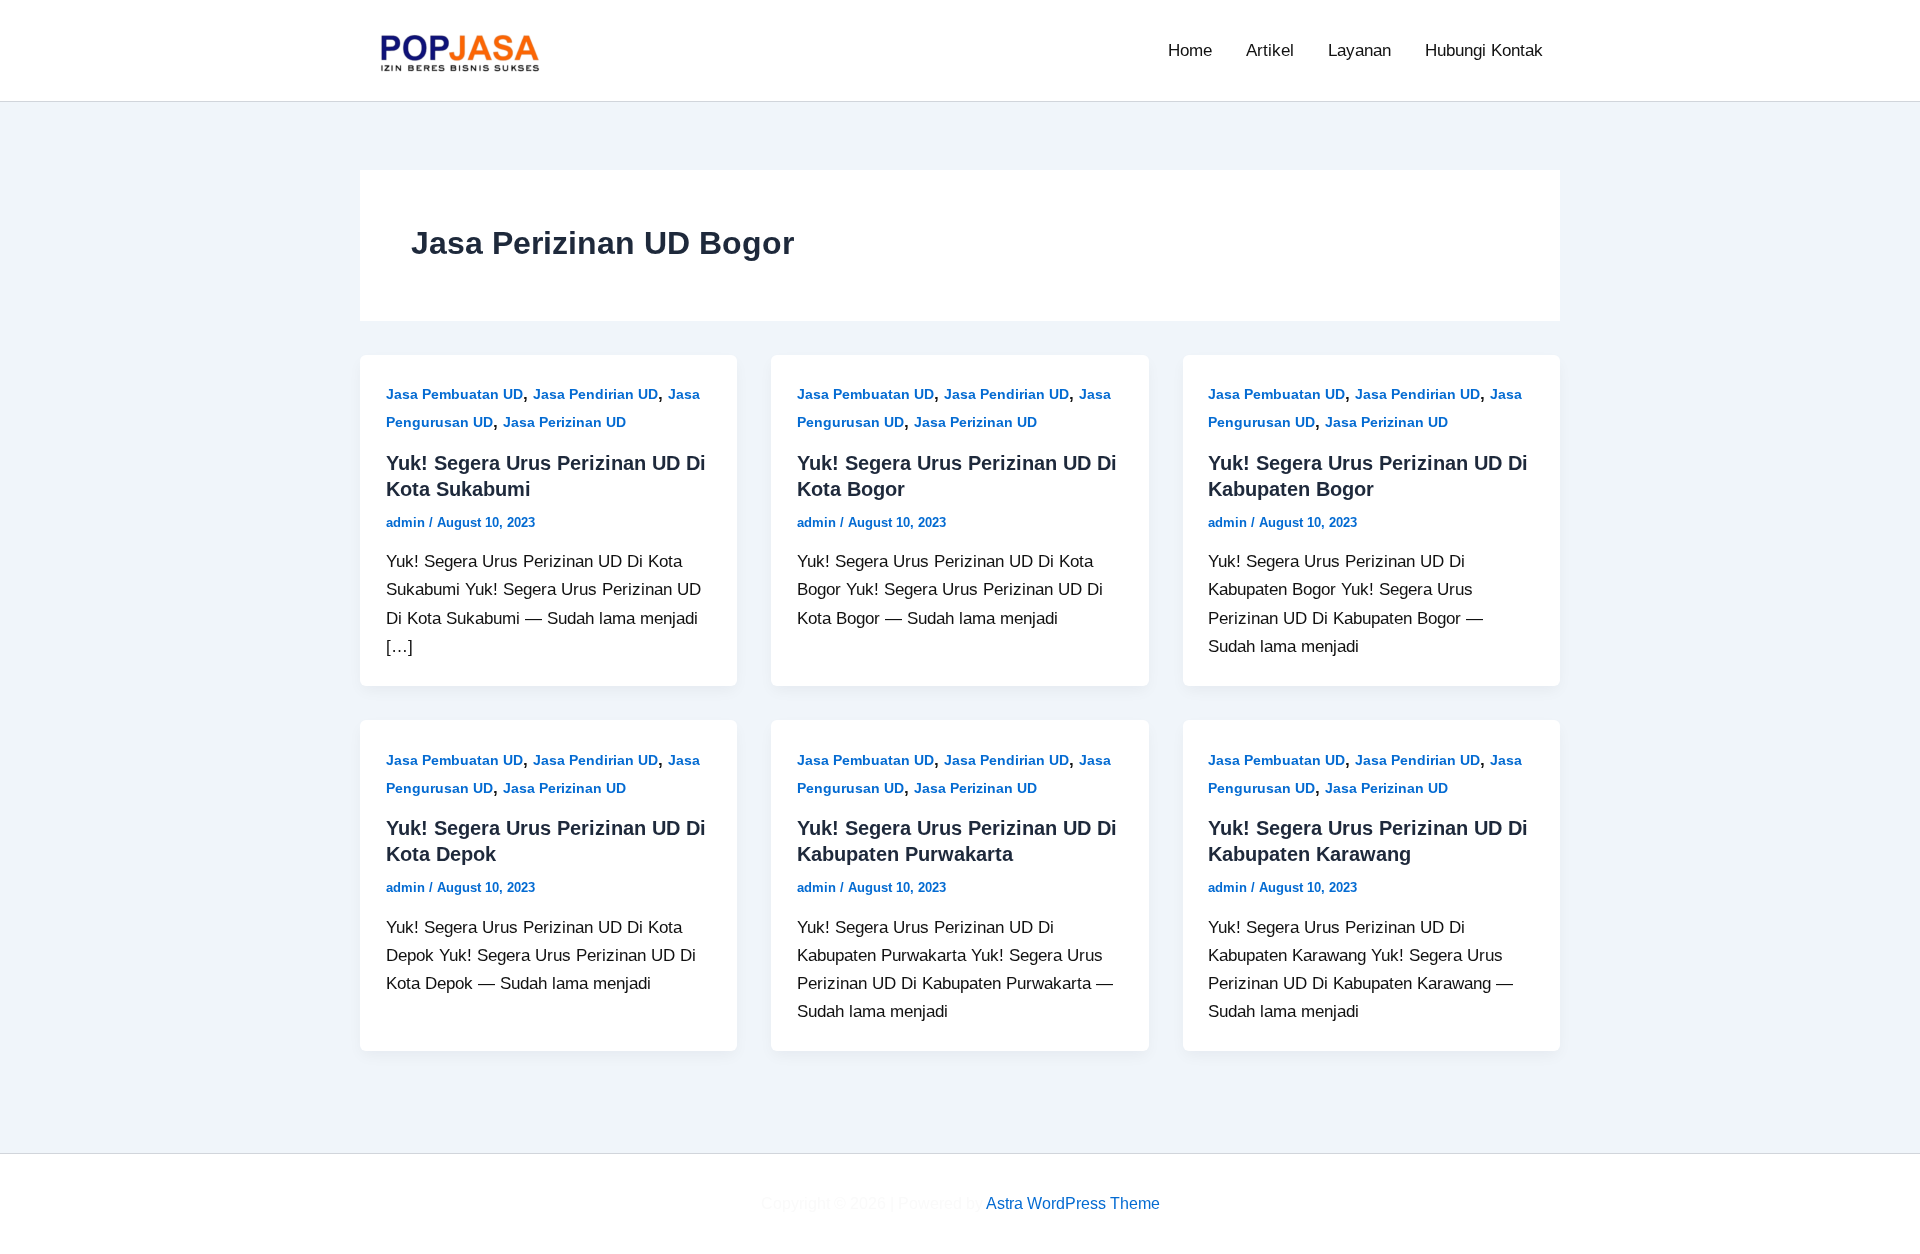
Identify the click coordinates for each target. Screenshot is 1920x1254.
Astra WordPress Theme (1073, 1203)
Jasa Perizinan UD (564, 422)
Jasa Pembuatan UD (454, 394)
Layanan (1359, 50)
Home (1190, 50)
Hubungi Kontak (1484, 50)
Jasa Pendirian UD (595, 394)
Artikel (1270, 50)
